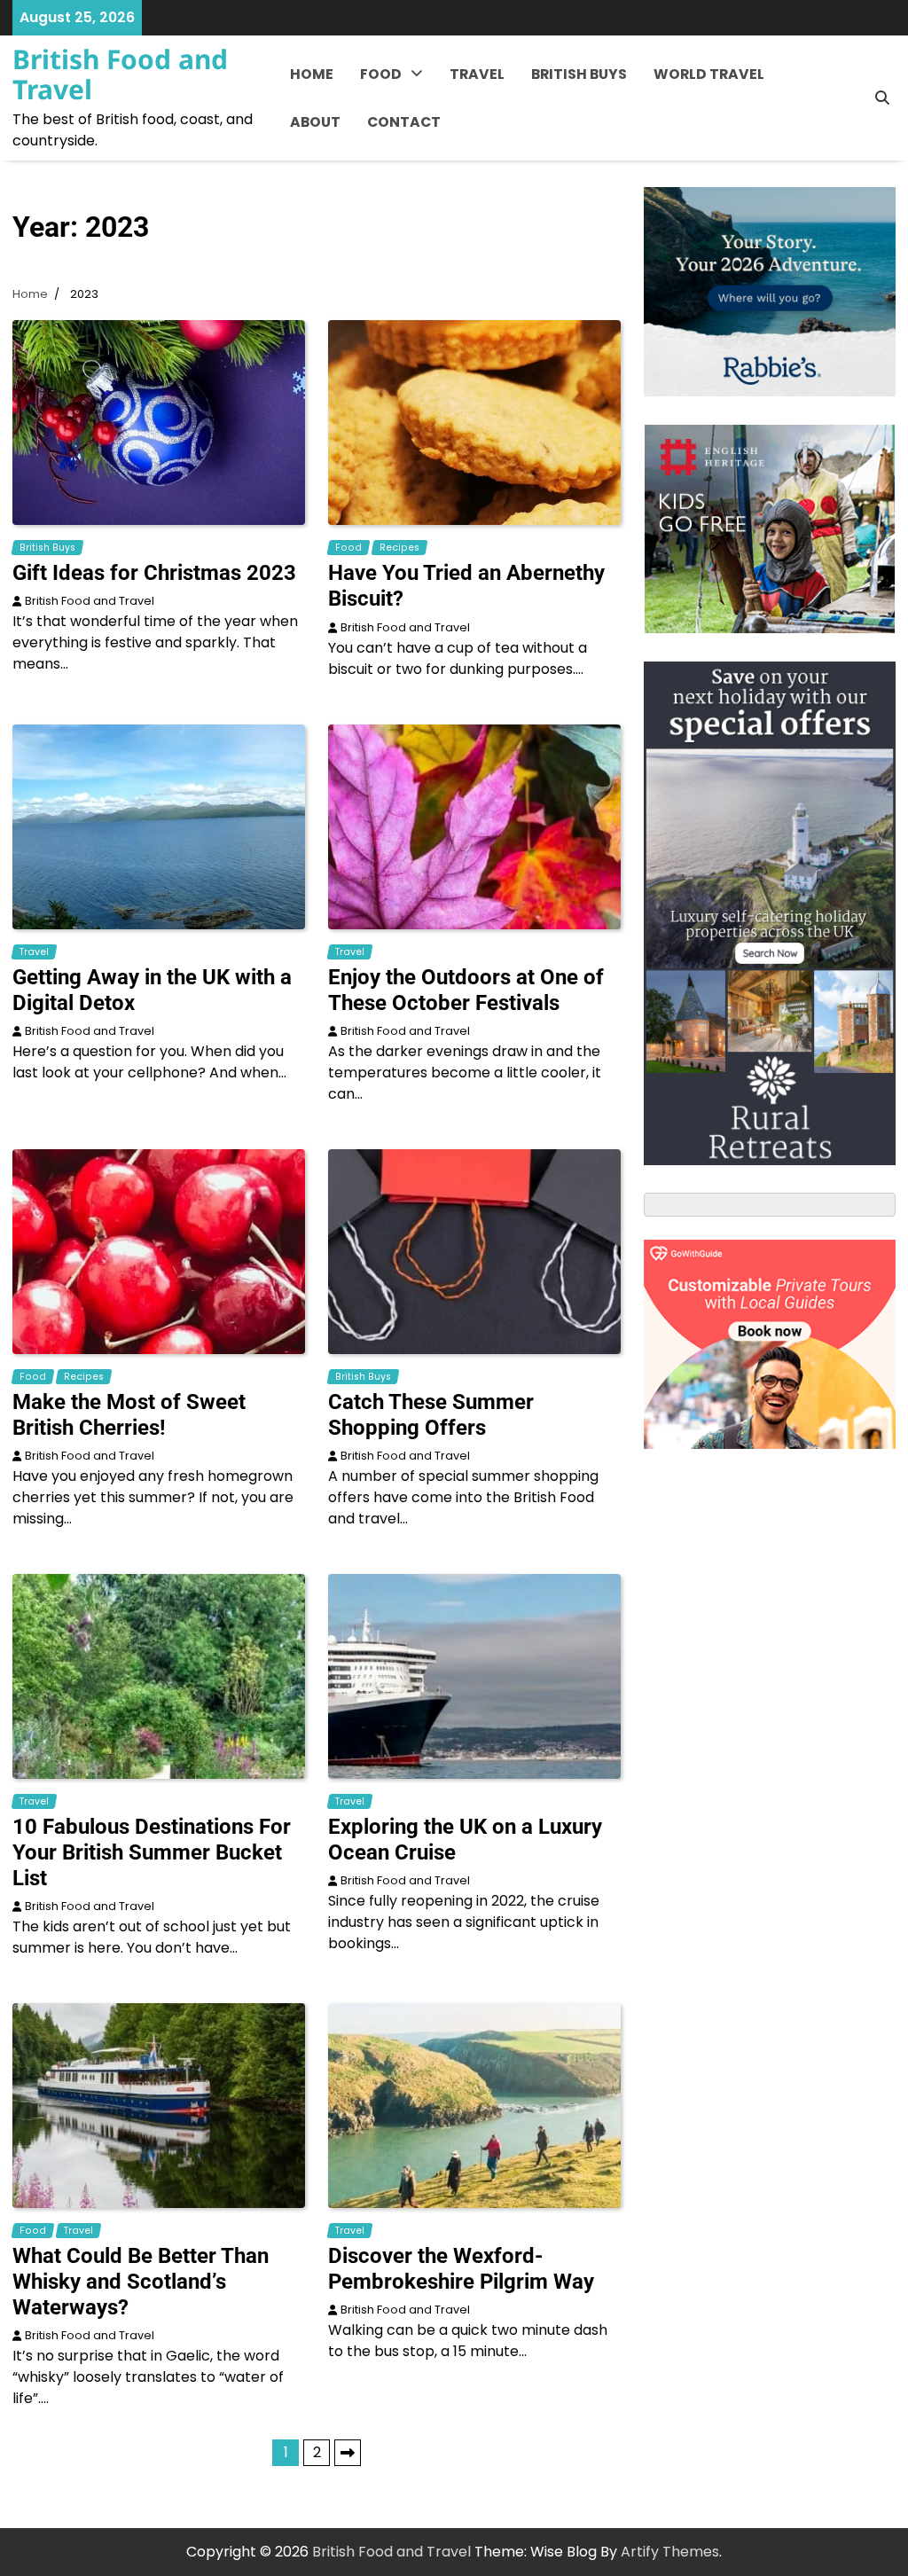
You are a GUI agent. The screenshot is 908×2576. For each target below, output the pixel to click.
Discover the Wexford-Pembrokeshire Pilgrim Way (461, 2269)
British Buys (579, 74)
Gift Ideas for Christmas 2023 (154, 573)
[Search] (882, 98)
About (315, 122)
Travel (477, 74)
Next (348, 2453)
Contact (404, 122)
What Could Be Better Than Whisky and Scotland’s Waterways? (141, 2282)
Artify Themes (670, 2552)
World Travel (709, 74)
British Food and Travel (120, 74)
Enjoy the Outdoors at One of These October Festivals (466, 990)
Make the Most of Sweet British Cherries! (129, 1415)
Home (312, 74)
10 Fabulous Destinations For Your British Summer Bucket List (152, 1852)
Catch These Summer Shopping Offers (431, 1415)
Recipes (388, 152)
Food (381, 74)
